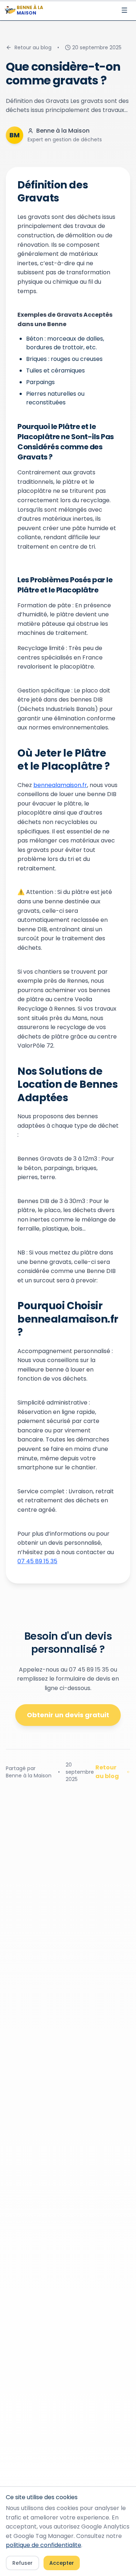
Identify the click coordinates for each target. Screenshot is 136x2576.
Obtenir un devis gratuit (68, 1715)
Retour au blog (33, 47)
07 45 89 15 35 (37, 1561)
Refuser (22, 2563)
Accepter (62, 2563)
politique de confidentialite (44, 2545)
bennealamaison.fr (60, 785)
